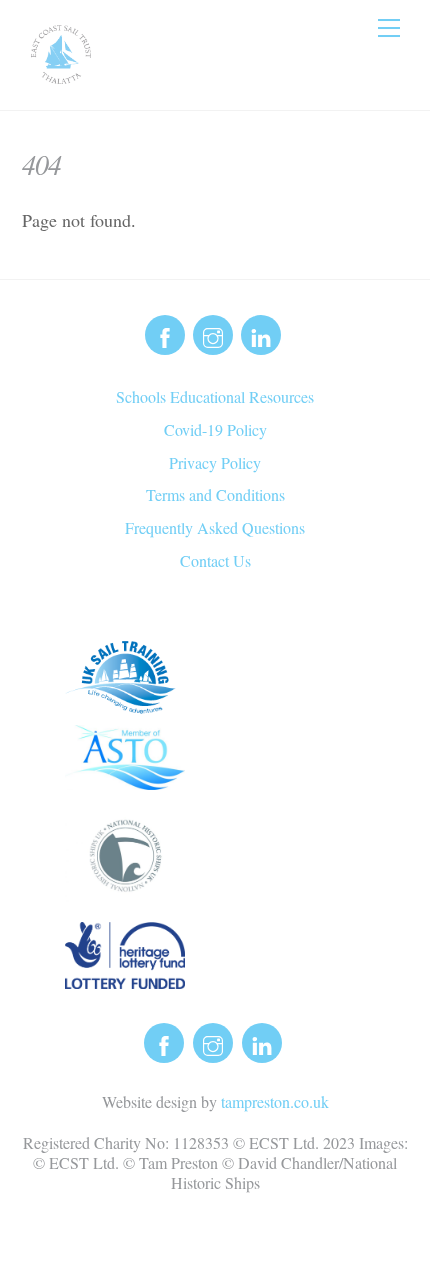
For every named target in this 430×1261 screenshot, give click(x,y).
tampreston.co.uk (275, 1101)
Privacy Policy (215, 462)
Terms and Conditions (215, 494)
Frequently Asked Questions (215, 527)
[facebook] (165, 332)
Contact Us (215, 560)
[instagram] (213, 332)
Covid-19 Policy (215, 429)
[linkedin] (261, 332)
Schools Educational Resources (215, 396)
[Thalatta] (61, 75)
